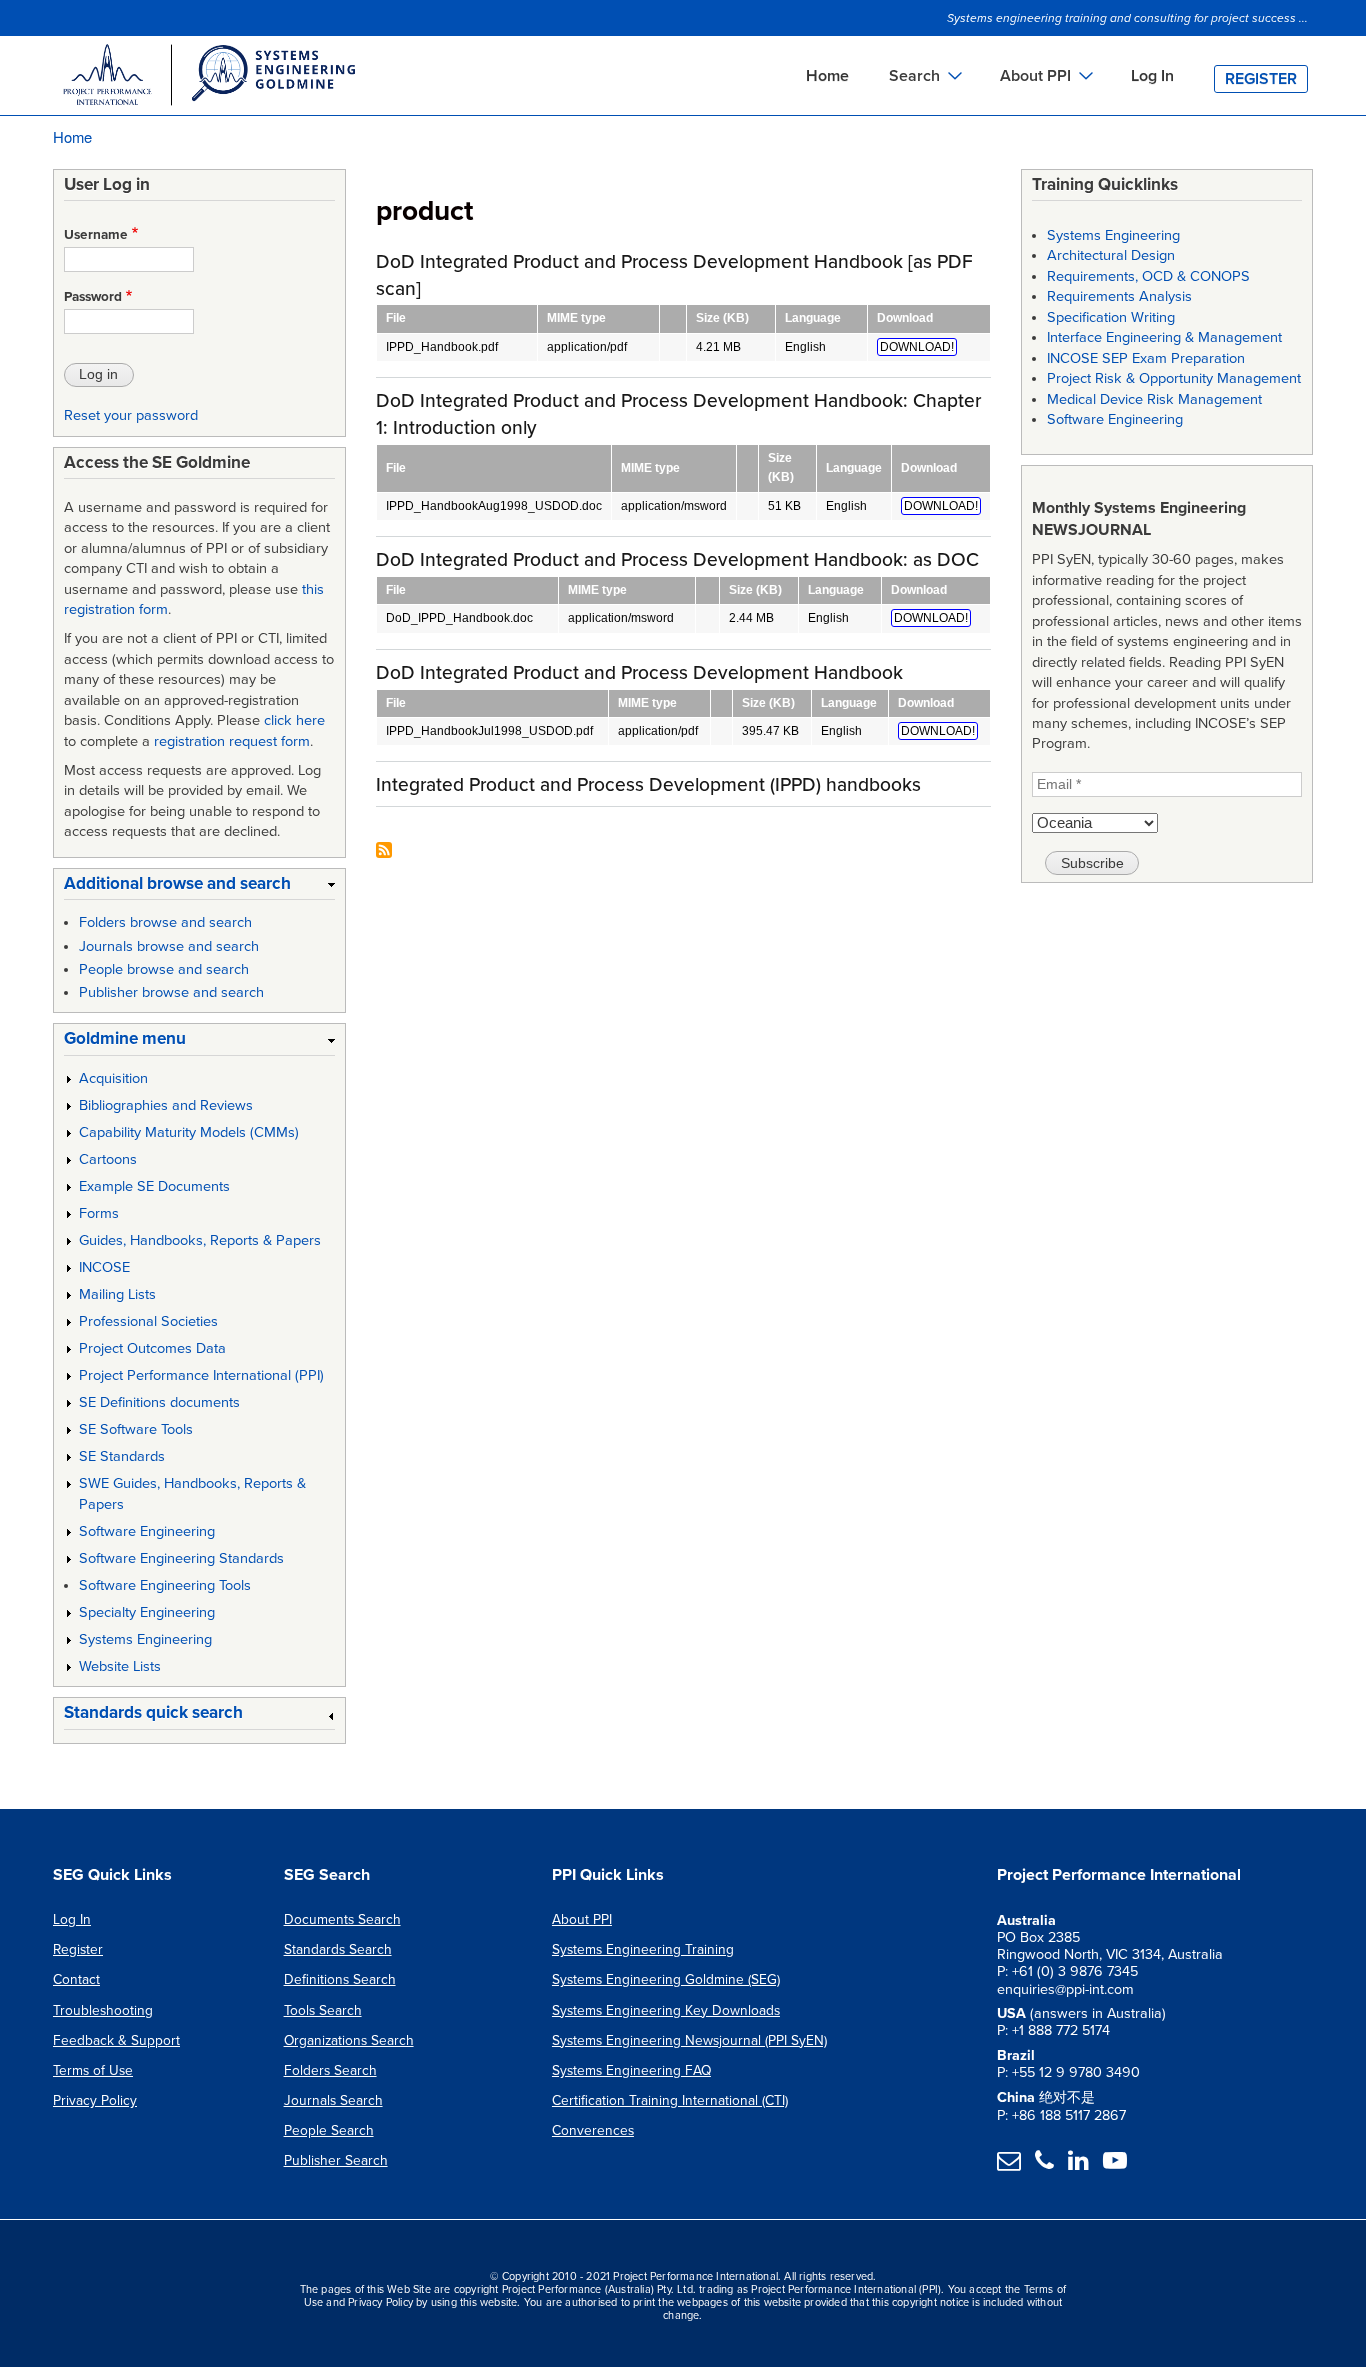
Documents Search (342, 1919)
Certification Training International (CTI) (670, 2100)
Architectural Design (1111, 255)
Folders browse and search (165, 922)
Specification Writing (1111, 317)
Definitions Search (340, 1979)
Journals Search (333, 2100)
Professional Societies (148, 1321)
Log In (1152, 76)
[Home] (208, 78)
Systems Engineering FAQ (631, 2070)
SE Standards (122, 1456)
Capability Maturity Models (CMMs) (189, 1132)
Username (96, 235)
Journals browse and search (169, 946)
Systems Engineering (145, 1639)
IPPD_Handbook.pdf (442, 347)
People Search (329, 2130)
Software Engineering (147, 1531)
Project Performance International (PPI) (201, 1375)
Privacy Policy (95, 2100)
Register (1261, 79)
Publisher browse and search (171, 992)
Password (93, 297)
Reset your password (131, 415)
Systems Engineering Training (643, 1949)
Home (827, 76)
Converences (593, 2130)
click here (294, 720)
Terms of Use (93, 2070)
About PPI (582, 1919)
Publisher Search (336, 2160)
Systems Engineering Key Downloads (666, 2010)
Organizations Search (349, 2040)
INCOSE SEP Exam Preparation (1146, 358)
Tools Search (323, 2010)
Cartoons (108, 1159)
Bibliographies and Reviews (166, 1105)
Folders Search (330, 2070)
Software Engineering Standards (181, 1558)
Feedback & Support (116, 2040)
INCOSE (104, 1267)
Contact (76, 1979)
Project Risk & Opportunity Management (1174, 378)
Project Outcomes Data (152, 1348)
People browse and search (164, 969)
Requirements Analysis (1119, 296)
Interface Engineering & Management (1164, 337)
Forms (99, 1213)
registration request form (232, 741)
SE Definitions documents (159, 1402)
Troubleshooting (103, 2010)
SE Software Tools (136, 1429)
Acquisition (113, 1078)
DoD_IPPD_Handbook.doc (459, 618)
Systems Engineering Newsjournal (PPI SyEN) (689, 2040)
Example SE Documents (154, 1186)
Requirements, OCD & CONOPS (1148, 276)
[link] (199, 887)
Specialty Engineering (147, 1612)
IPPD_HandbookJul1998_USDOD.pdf (489, 731)
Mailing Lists (117, 1294)
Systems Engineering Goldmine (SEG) (666, 1979)
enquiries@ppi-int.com (1065, 1989)
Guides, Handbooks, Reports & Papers (200, 1240)
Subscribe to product (384, 851)
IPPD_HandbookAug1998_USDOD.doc (494, 506)
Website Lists (120, 1666)
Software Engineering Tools (165, 1585)
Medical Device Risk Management (1154, 399)
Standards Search (338, 1949)
